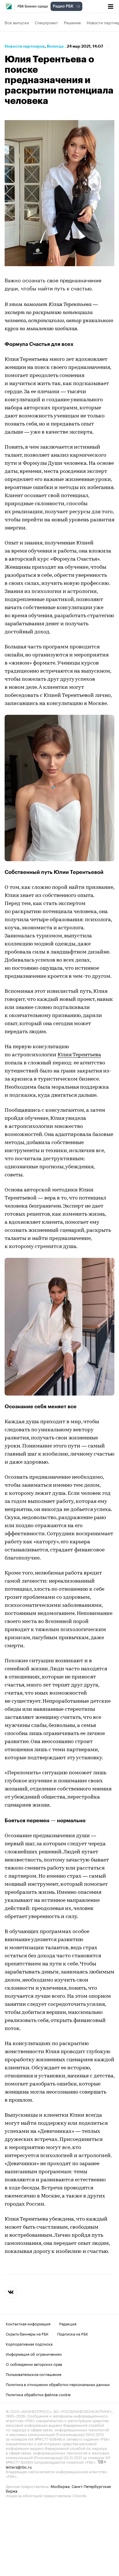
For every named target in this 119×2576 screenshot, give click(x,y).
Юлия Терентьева (79, 1055)
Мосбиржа (60, 2486)
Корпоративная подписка (29, 2344)
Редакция (68, 2323)
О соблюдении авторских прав (34, 2364)
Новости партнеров (25, 46)
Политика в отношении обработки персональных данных (58, 2384)
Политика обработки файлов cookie (38, 2394)
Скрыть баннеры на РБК (27, 2333)
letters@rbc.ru (19, 2467)
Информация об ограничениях (34, 2354)
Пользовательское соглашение (34, 2374)
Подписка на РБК (73, 2333)
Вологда (55, 46)
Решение (72, 22)
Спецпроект (46, 22)
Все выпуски (17, 22)
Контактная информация (28, 2323)
